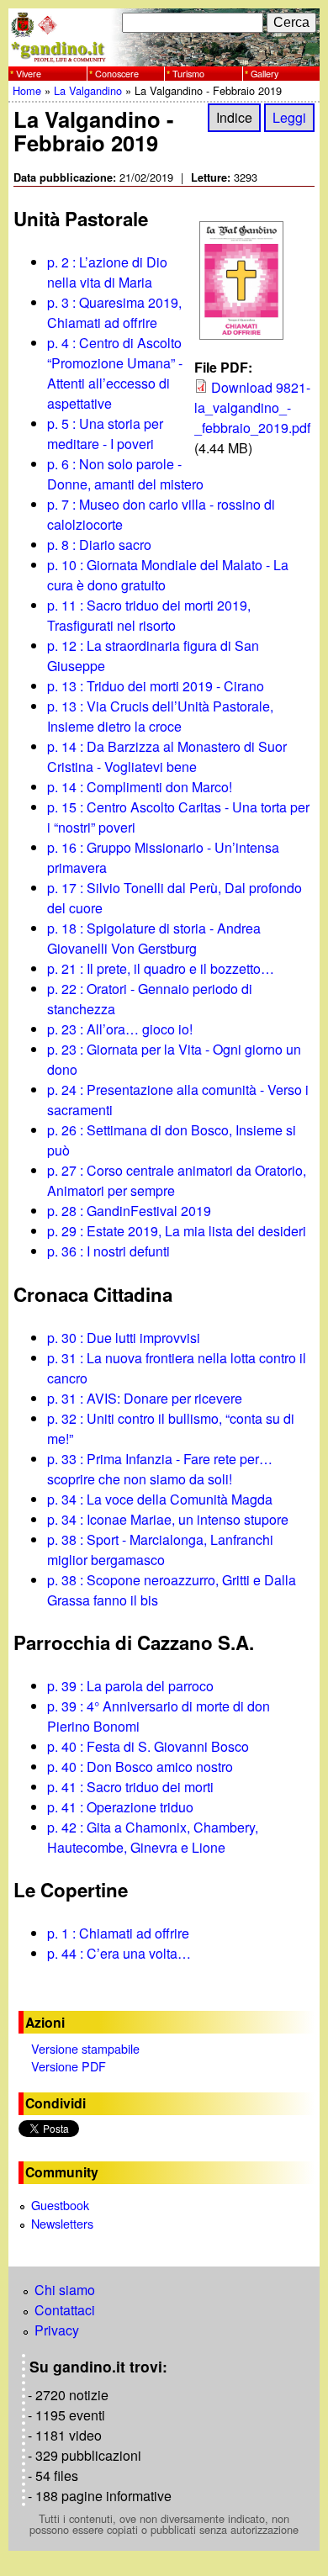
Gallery (265, 73)
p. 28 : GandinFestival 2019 (129, 1211)
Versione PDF (69, 2066)
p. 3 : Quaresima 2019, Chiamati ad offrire (114, 312)
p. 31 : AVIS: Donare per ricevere (145, 1398)
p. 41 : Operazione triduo (120, 1807)
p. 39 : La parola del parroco (130, 1686)
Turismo (188, 73)
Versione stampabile (85, 2048)
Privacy (57, 2330)
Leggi (289, 117)
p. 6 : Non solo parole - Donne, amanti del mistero (125, 474)
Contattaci (65, 2310)
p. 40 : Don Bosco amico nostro (140, 1767)
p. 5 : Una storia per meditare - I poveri (105, 434)
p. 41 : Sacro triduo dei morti (130, 1787)
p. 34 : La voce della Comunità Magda (160, 1499)
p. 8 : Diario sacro (99, 545)
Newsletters (62, 2223)
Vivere (29, 73)
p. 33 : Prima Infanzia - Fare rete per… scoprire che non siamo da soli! (160, 1469)
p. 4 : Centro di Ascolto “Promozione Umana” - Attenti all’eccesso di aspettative (115, 373)
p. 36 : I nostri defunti (108, 1251)
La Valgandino (88, 90)
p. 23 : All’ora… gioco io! (120, 1029)
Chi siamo (65, 2290)
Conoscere (117, 73)
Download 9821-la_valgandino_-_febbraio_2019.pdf (252, 407)
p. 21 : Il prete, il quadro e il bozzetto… (161, 968)
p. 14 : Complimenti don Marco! (140, 787)
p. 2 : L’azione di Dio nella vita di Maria (107, 272)
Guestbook (60, 2205)
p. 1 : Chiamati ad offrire (118, 1933)
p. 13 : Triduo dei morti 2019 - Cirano (156, 686)
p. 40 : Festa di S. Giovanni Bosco (148, 1746)
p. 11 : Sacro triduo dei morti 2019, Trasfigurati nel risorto (149, 615)
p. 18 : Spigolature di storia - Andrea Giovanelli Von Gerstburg (154, 938)
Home (27, 90)
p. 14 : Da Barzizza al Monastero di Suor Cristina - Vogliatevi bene (167, 756)
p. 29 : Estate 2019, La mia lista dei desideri (177, 1231)
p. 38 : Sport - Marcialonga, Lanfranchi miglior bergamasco (160, 1550)
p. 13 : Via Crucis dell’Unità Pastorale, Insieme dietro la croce (160, 716)
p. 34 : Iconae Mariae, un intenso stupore (168, 1519)
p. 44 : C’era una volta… (119, 1953)
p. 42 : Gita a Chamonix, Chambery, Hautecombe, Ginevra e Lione (153, 1837)
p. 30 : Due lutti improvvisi (124, 1338)
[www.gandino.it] (164, 56)
